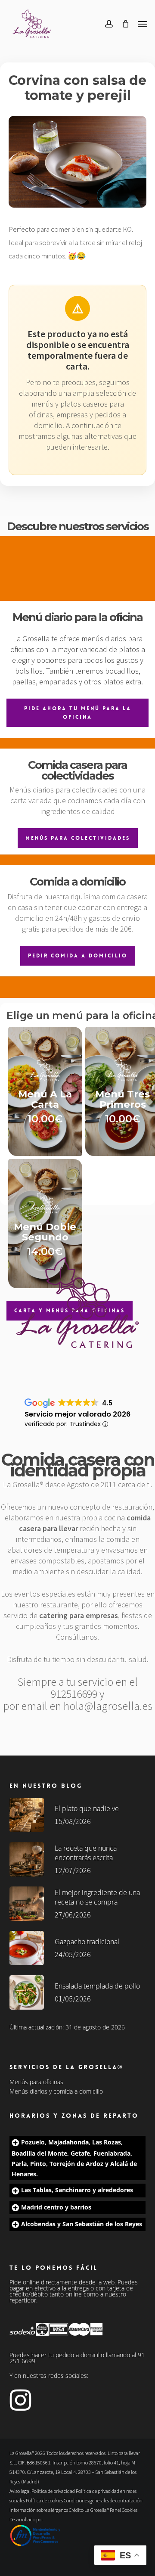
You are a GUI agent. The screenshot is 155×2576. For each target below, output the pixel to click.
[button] (143, 24)
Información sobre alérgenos (39, 2510)
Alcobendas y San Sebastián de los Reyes (82, 2224)
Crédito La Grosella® (89, 2510)
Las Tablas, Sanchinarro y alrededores (77, 2190)
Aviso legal (20, 2491)
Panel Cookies (124, 2510)
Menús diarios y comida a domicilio (56, 2091)
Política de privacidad (53, 2491)
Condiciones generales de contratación (103, 2500)
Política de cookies (44, 2500)
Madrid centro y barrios (56, 2207)
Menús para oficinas (36, 2082)
